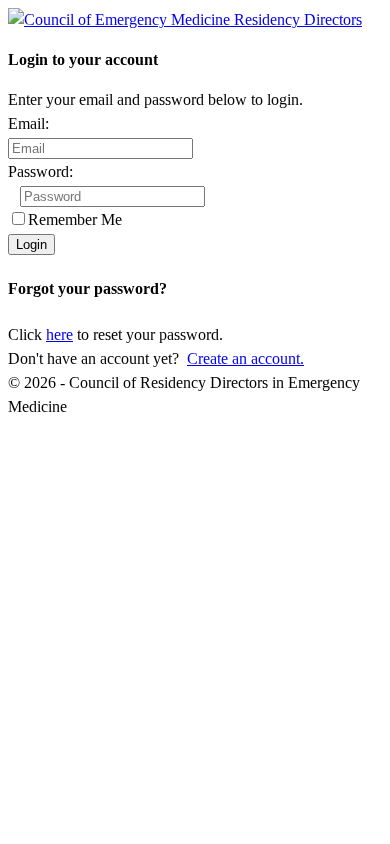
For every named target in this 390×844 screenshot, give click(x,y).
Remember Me (75, 219)
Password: (40, 171)
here (59, 334)
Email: (28, 123)
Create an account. (245, 358)
